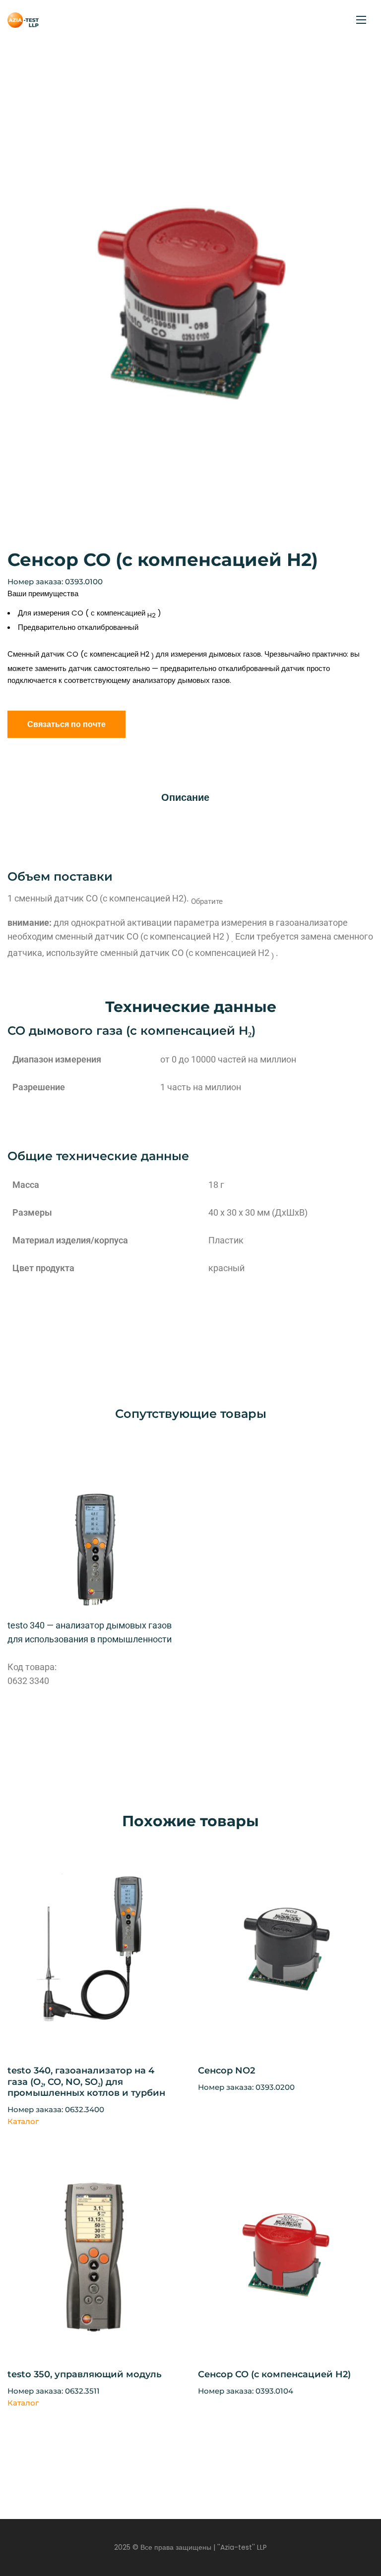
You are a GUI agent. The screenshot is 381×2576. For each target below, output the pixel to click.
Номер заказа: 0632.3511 (54, 2391)
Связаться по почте (66, 724)
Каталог (23, 2121)
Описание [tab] (185, 797)
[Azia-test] (23, 20)
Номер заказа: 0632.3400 (56, 2109)
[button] (355, 108)
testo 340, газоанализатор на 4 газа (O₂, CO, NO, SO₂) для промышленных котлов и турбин (86, 2082)
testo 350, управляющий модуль (85, 2374)
